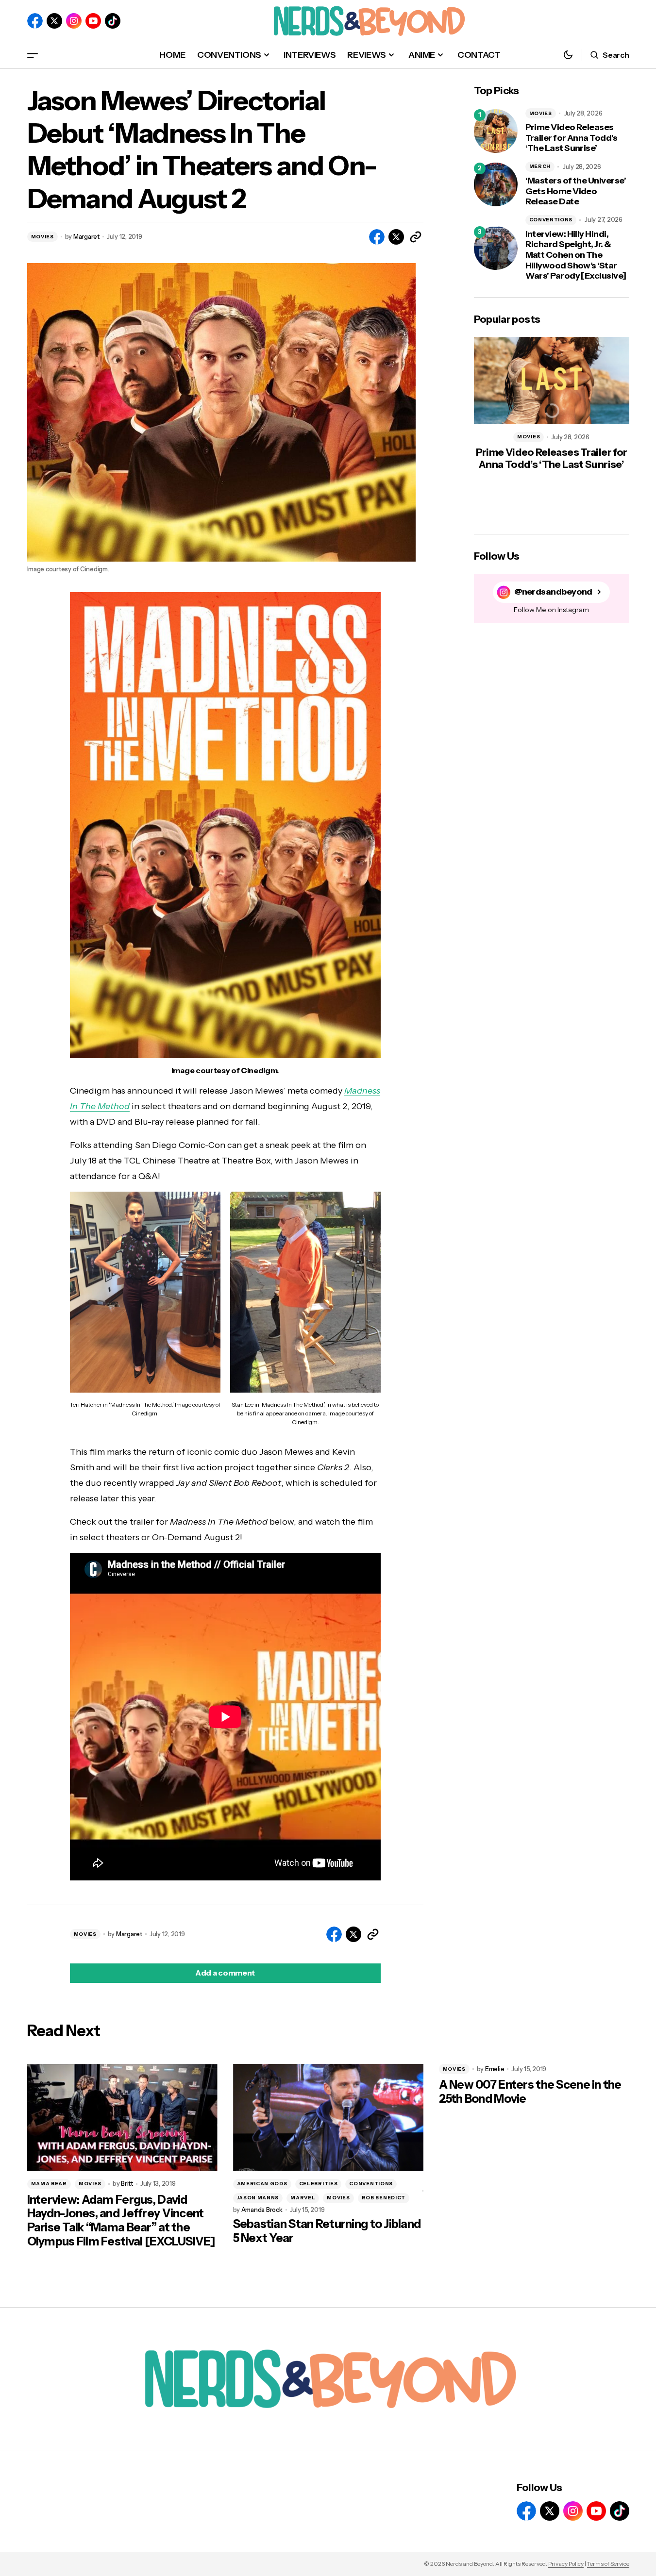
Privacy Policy (566, 2564)
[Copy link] (416, 237)
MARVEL (303, 2198)
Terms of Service (608, 2564)
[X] (54, 21)
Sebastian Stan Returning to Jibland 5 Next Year (327, 2231)
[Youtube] (93, 21)
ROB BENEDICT (384, 2198)
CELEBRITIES (319, 2184)
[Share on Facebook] (377, 237)
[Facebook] (35, 21)
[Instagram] (74, 21)
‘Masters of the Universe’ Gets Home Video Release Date (576, 191)
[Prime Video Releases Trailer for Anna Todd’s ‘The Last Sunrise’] (496, 131)
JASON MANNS (258, 2198)
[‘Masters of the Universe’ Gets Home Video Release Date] (496, 184)
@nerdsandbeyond (553, 592)
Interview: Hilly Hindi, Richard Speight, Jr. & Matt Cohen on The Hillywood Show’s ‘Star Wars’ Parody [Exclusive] (576, 255)
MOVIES (42, 237)
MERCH (540, 166)
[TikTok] (113, 21)
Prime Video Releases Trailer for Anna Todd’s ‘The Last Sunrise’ (572, 138)
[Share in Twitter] (396, 237)
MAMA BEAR (49, 2184)
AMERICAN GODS (262, 2184)
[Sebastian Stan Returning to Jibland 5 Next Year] (328, 2118)
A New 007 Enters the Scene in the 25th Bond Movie (530, 2092)
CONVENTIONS (551, 220)
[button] (33, 55)
